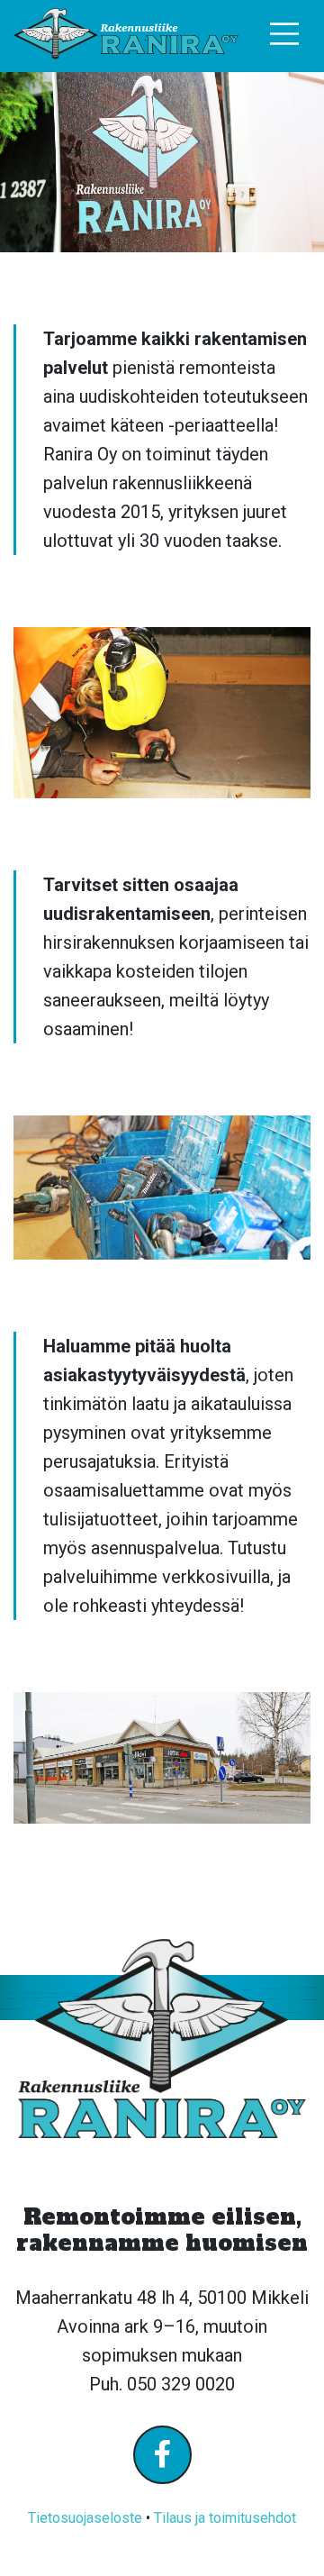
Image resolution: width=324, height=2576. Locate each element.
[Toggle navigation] (285, 34)
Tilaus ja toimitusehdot (225, 2518)
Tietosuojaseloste (85, 2518)
